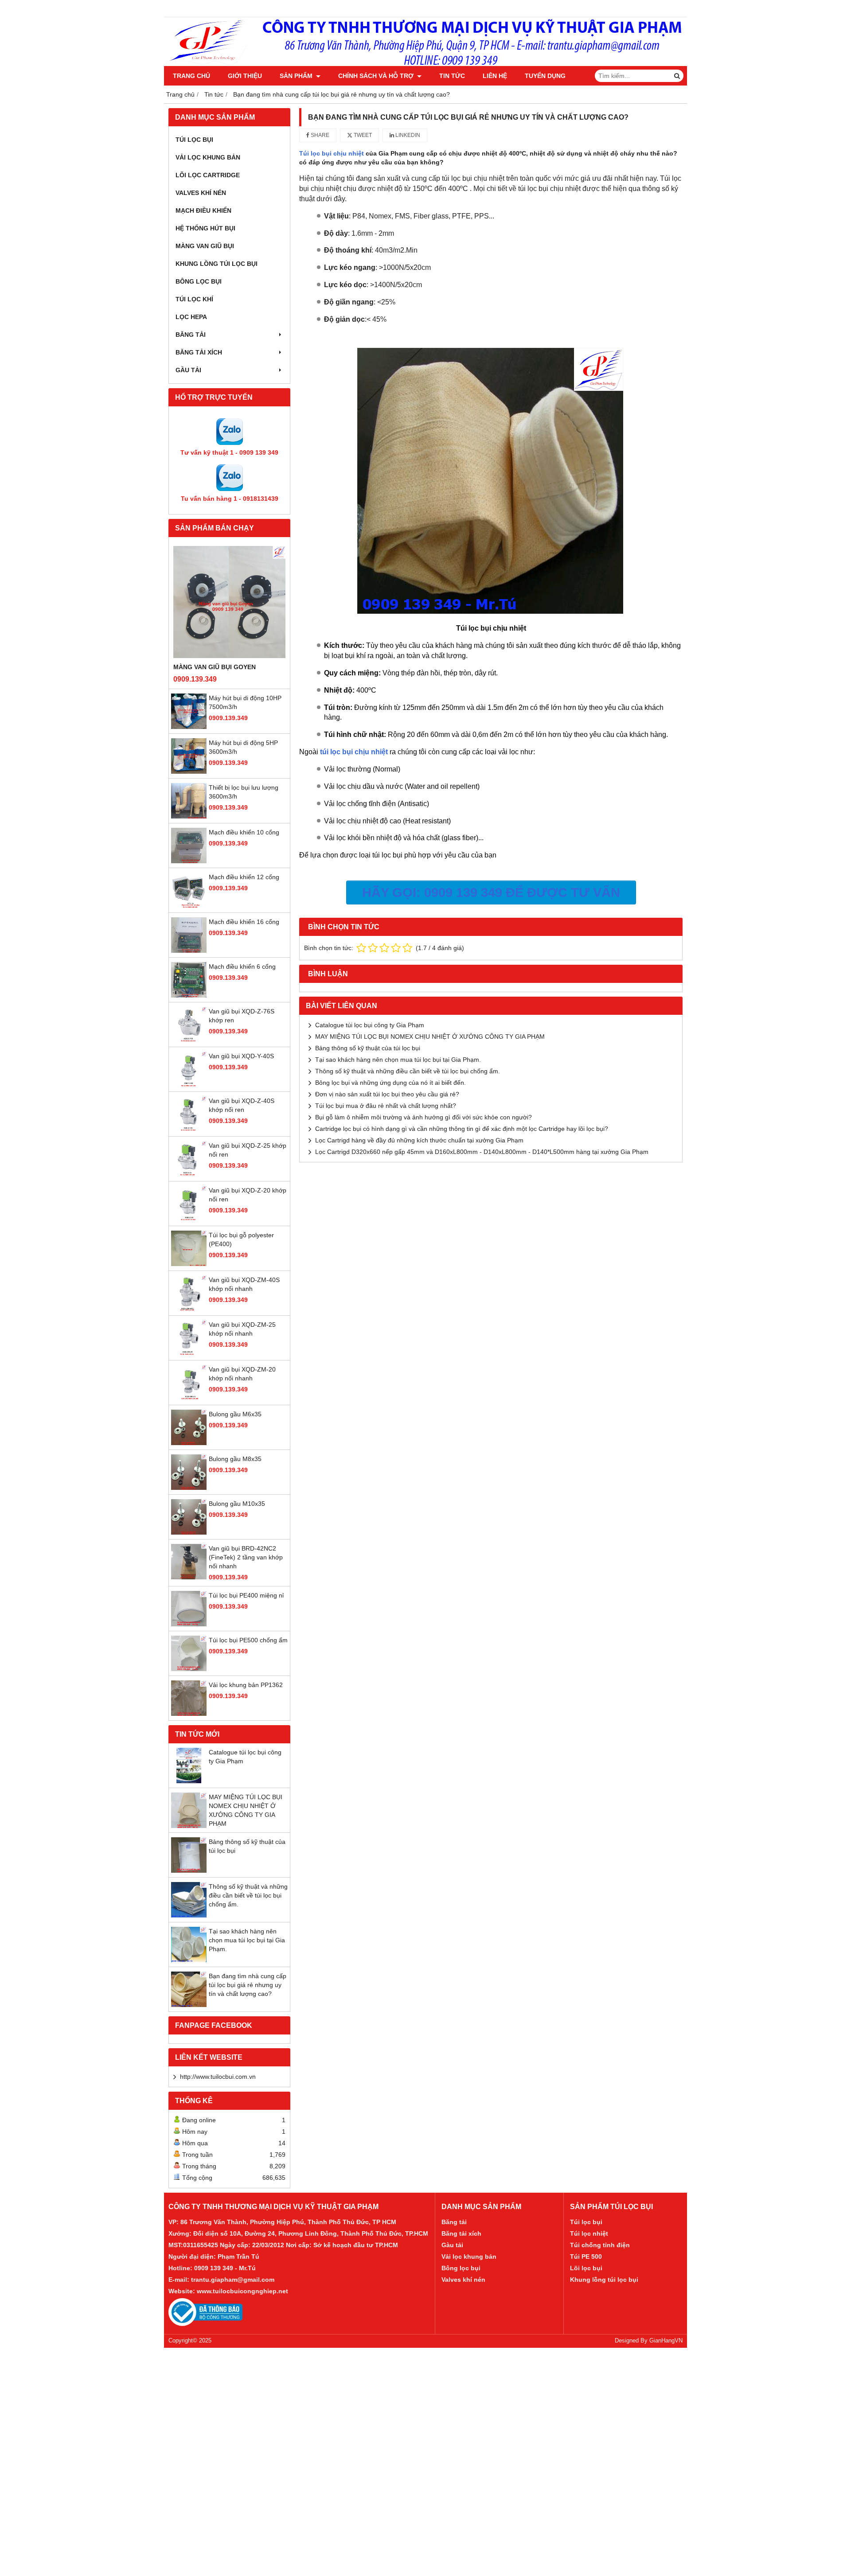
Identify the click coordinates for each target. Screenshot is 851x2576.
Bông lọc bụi (461, 2268)
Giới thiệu (245, 76)
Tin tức (452, 76)
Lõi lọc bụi (586, 2268)
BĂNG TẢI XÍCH (199, 352)
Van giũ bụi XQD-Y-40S (241, 1056)
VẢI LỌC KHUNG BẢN (208, 157)
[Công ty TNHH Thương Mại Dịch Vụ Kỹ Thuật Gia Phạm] (425, 64)
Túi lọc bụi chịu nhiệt (332, 153)
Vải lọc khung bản (469, 2256)
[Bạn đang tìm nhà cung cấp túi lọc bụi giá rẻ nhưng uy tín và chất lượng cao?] (189, 2005)
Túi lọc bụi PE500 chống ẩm (248, 1640)
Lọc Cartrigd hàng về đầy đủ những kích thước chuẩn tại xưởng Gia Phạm (419, 1140)
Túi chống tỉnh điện (600, 2245)
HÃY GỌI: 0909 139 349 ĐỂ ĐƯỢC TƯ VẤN (491, 892)
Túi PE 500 (586, 2256)
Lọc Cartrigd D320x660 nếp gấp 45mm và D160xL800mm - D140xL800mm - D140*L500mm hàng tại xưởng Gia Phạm (482, 1152)
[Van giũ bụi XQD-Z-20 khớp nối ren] (189, 1219)
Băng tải (454, 2222)
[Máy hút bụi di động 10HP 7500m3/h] (189, 727)
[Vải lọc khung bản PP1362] (189, 1714)
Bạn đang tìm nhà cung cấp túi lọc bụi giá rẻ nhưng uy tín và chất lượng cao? (248, 1985)
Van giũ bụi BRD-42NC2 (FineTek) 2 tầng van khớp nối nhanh (246, 1557)
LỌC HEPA (191, 317)
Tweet (362, 135)
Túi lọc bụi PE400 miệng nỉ (246, 1595)
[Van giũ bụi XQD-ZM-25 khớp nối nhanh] (189, 1353)
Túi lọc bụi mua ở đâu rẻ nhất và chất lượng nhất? (386, 1106)
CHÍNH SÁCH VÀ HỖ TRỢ (377, 76)
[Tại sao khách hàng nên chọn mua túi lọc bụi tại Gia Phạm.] (189, 1960)
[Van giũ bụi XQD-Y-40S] (189, 1085)
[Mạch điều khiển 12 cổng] (189, 906)
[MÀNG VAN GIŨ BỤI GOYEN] (229, 602)
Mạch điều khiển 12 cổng (244, 877)
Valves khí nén (463, 2280)
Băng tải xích (461, 2233)
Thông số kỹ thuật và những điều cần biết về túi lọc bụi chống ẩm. (248, 1895)
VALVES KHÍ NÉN (201, 193)
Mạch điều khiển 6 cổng (242, 966)
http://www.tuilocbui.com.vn (218, 2077)
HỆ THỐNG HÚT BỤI (205, 228)
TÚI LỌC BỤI (194, 140)
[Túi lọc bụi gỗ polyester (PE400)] (189, 1264)
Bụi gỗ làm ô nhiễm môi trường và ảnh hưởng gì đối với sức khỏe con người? (424, 1117)
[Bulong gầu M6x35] (189, 1443)
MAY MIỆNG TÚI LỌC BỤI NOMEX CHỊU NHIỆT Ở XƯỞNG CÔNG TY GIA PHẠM (430, 1037)
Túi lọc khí (194, 299)
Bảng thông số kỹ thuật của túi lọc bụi (368, 1048)
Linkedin (407, 135)
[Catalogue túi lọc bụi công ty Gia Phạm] (189, 1781)
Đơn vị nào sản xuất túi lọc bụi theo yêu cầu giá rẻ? (387, 1094)
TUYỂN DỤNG (545, 76)
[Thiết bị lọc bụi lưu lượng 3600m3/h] (189, 816)
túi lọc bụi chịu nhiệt (354, 752)
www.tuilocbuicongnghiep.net (242, 2291)
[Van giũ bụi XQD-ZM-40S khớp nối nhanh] (189, 1309)
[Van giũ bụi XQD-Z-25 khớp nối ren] (189, 1174)
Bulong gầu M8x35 (235, 1459)
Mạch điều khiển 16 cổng (244, 922)
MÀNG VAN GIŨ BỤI (205, 246)
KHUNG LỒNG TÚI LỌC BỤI (217, 264)
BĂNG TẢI (191, 335)
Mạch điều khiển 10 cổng (244, 832)
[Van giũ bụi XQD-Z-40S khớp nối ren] (189, 1130)
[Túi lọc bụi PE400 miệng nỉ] (189, 1624)
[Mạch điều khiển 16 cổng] (189, 951)
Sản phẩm (297, 76)
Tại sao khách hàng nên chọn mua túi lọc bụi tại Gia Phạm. (247, 1940)
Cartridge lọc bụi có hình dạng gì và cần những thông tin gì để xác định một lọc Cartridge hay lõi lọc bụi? (462, 1129)
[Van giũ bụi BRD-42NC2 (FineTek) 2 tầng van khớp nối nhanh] (189, 1577)
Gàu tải (452, 2245)
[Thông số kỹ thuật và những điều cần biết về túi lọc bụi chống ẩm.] (189, 1915)
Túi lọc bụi (586, 2222)
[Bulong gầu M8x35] (189, 1488)
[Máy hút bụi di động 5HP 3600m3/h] (189, 772)
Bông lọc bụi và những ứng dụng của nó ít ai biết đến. (390, 1083)
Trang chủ (191, 76)
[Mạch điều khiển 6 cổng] (189, 995)
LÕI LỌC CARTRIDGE (208, 175)
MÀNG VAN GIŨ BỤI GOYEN (215, 667)
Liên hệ (495, 76)
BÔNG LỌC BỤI (199, 281)
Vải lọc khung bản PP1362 (246, 1685)
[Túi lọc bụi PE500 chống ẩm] (189, 1669)
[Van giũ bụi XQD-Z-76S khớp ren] (189, 1040)
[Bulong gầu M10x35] (189, 1532)
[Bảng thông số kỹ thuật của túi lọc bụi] (189, 1871)
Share (319, 135)
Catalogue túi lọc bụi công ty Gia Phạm (370, 1025)
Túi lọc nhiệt (589, 2233)
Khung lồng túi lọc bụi (604, 2280)
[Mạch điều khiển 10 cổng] (189, 861)
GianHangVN (666, 2341)
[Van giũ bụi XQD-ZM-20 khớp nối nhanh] (189, 1398)
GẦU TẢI (188, 370)
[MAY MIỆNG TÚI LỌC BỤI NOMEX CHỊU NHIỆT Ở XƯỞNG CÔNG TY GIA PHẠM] (189, 1826)
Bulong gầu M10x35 (237, 1504)
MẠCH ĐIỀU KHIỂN (203, 210)
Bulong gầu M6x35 (235, 1414)
